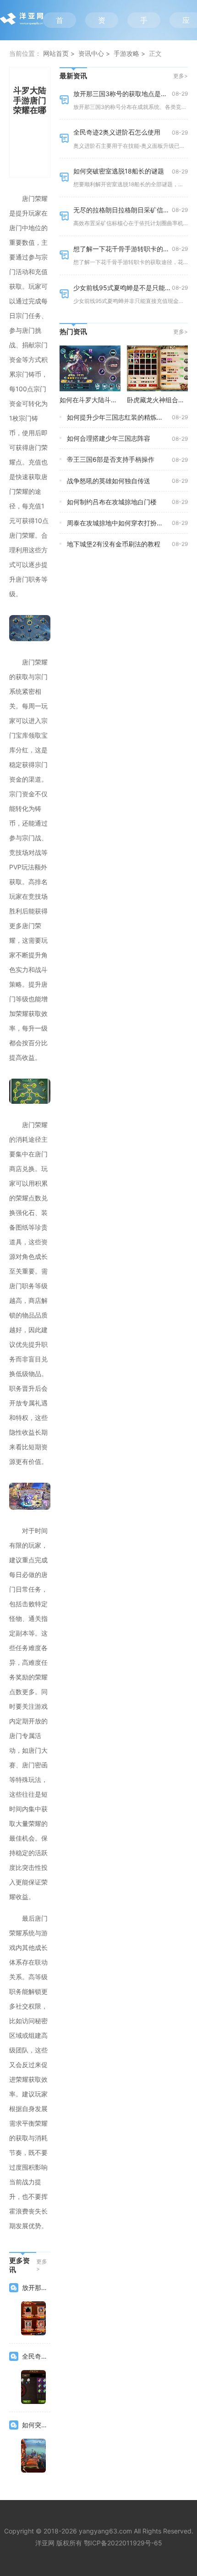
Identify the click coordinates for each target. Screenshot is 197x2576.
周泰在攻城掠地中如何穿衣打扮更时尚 (121, 523)
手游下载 (144, 22)
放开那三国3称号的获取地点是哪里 (123, 94)
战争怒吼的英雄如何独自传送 (109, 481)
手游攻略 (126, 53)
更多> (42, 2265)
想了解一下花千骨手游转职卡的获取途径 (131, 249)
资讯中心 (102, 22)
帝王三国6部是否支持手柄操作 (111, 459)
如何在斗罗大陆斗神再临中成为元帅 (111, 400)
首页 (60, 22)
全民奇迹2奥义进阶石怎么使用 (117, 132)
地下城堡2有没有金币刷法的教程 (114, 544)
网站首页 (56, 53)
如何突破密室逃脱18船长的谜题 (119, 171)
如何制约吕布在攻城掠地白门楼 (112, 502)
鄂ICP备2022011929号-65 (123, 2543)
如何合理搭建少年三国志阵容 (109, 438)
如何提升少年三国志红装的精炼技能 (118, 417)
